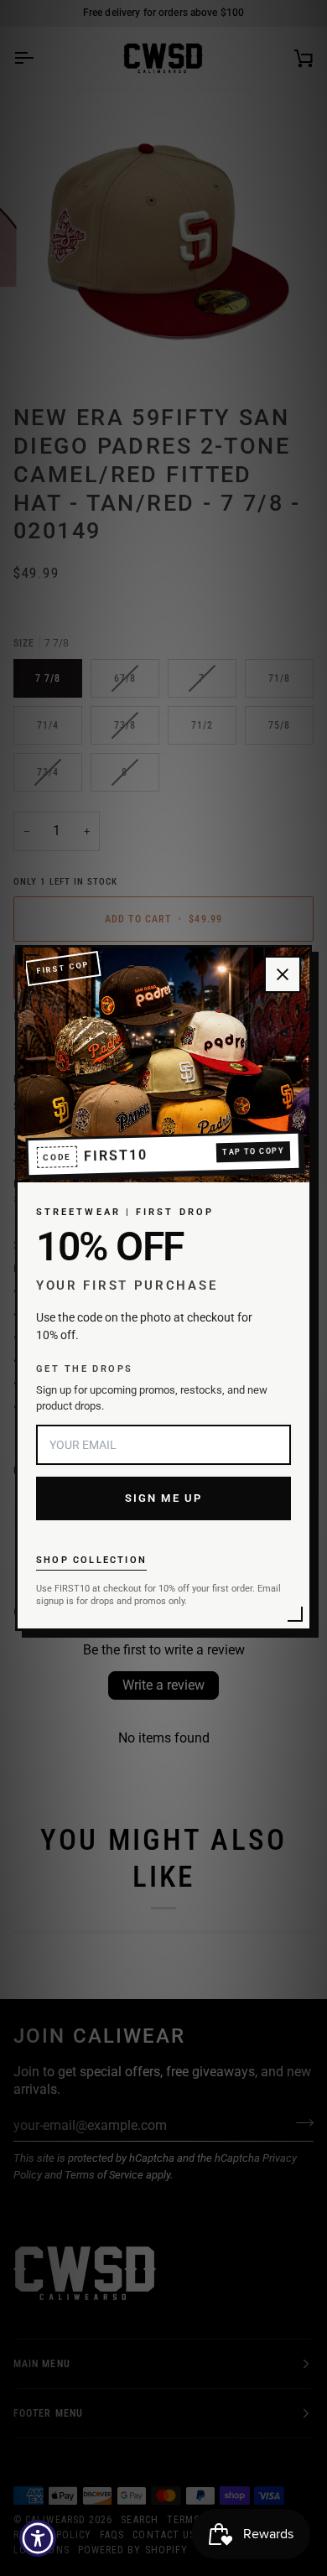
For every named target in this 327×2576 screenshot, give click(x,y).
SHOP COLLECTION (91, 1560)
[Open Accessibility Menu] (38, 2539)
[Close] (283, 974)
